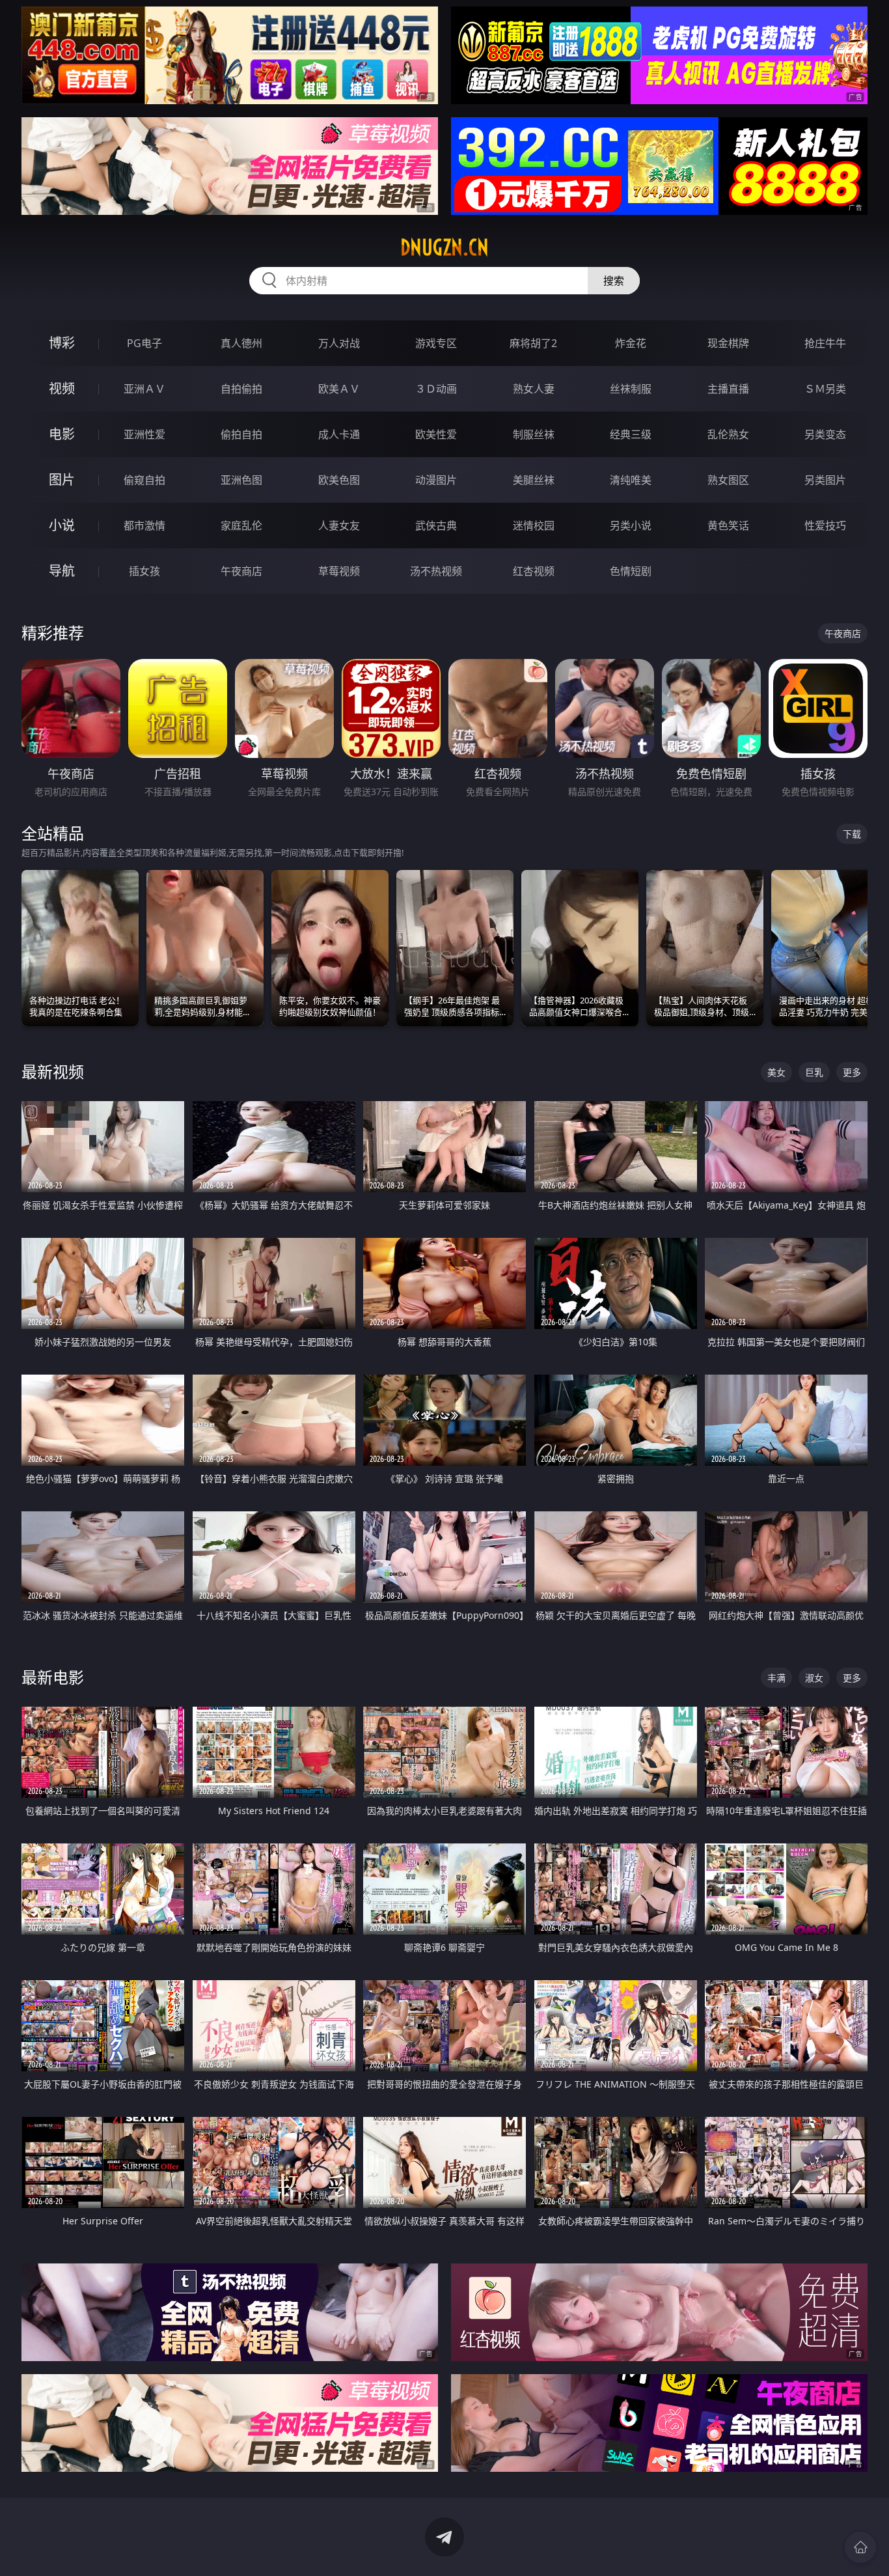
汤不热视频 (436, 571)
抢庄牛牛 (825, 343)
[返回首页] (860, 2547)
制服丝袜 (534, 434)
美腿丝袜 (534, 480)
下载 (852, 834)
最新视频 (53, 1071)
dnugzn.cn (444, 247)
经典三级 (631, 434)
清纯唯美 (631, 480)
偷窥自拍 (144, 480)
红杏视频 (534, 571)
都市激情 (144, 525)
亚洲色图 (241, 480)
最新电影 (53, 1677)
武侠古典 (436, 525)
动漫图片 (436, 480)
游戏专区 (436, 343)
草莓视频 (339, 571)
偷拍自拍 (241, 434)
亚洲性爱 (144, 434)
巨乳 (814, 1072)
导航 (62, 571)
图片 (62, 480)
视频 (62, 388)
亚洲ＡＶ (144, 389)
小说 (62, 525)
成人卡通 (339, 434)
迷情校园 (534, 525)
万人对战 (339, 343)
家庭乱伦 (241, 525)
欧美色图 (339, 480)
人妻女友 (339, 525)
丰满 (776, 1678)
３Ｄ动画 (436, 389)
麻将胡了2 (533, 343)
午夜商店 (241, 571)
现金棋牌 (728, 343)
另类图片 (825, 480)
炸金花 (631, 343)
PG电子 (144, 343)
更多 (852, 1072)
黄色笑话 (728, 525)
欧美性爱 (436, 434)
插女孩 (144, 571)
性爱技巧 (825, 525)
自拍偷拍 (241, 389)
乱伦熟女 (728, 434)
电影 (62, 434)
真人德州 (241, 343)
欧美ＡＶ (339, 389)
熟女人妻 (534, 389)
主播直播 (728, 389)
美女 (776, 1072)
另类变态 (825, 434)
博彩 (62, 343)
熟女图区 (728, 480)
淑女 (814, 1678)
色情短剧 (631, 571)
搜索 (614, 281)
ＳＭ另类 (825, 389)
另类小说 (631, 525)
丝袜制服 (631, 389)
